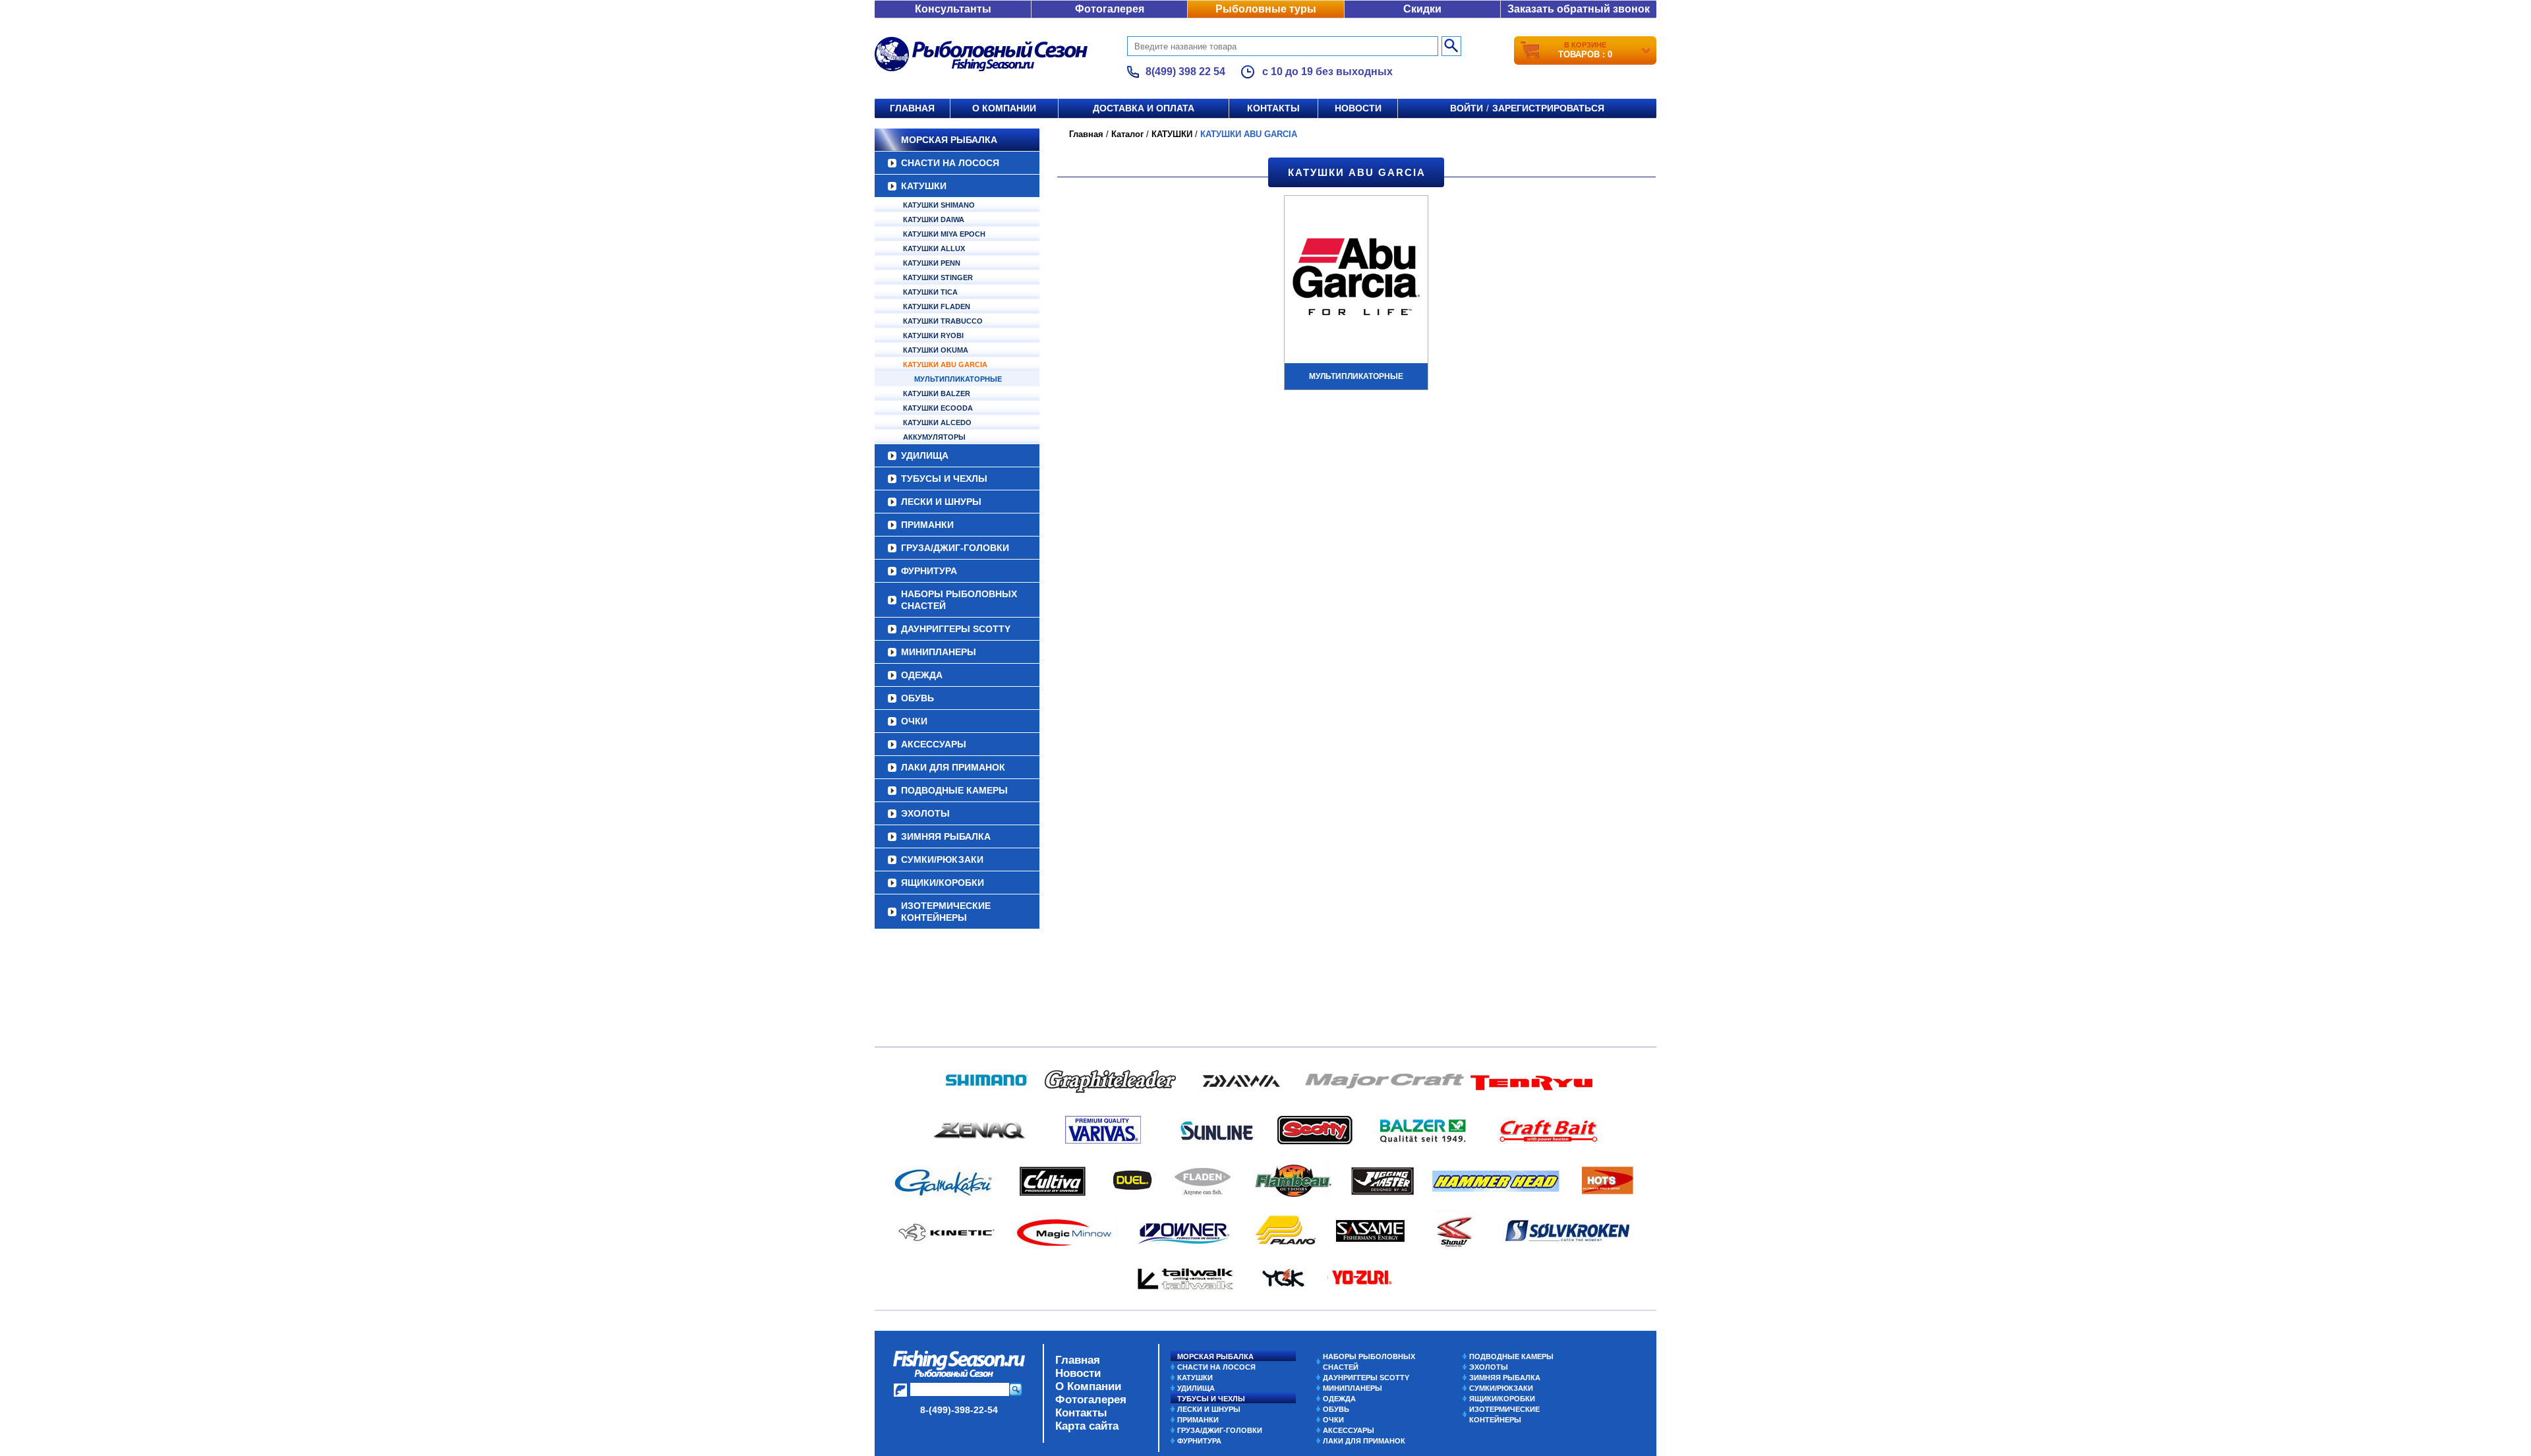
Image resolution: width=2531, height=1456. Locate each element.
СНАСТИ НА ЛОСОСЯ (950, 163)
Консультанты (953, 9)
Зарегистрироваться (1548, 108)
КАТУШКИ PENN (932, 263)
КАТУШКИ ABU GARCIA (945, 364)
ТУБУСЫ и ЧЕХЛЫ (944, 479)
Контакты (1273, 108)
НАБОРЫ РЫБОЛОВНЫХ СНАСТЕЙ (959, 600)
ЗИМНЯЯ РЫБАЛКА (946, 836)
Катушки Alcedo (937, 422)
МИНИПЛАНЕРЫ (939, 652)
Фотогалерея (1110, 9)
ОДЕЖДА (922, 675)
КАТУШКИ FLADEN (937, 306)
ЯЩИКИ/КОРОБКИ (943, 883)
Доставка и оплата (1144, 108)
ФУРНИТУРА (929, 571)
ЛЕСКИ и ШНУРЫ (941, 502)
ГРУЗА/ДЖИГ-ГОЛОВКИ (955, 548)
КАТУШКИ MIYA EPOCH (944, 234)
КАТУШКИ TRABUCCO (943, 321)
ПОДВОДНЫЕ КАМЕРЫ (954, 790)
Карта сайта (1087, 1426)
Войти (1467, 108)
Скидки (1422, 9)
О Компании (1088, 1386)
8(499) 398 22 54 (1185, 72)
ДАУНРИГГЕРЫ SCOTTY (956, 629)
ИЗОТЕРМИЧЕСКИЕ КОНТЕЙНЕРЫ (946, 912)
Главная (912, 108)
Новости (1358, 108)
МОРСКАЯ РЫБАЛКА (949, 140)
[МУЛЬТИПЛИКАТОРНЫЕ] (1356, 278)
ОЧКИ (914, 721)
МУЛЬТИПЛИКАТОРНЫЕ (958, 379)
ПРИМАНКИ (927, 525)
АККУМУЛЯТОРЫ (934, 437)
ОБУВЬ (917, 698)
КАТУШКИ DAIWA (934, 219)
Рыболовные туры (1266, 9)
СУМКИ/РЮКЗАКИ (942, 859)
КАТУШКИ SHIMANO (939, 205)
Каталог (1127, 134)
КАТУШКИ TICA (930, 292)
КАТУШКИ (924, 186)
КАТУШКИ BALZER (937, 393)
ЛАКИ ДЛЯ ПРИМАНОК (953, 767)
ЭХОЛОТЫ (925, 813)
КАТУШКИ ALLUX (934, 248)
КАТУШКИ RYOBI (933, 335)
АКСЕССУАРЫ (934, 744)
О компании (1004, 108)
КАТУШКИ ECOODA (938, 408)
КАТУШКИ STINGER (938, 277)
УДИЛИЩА (925, 455)
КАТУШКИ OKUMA (936, 350)
